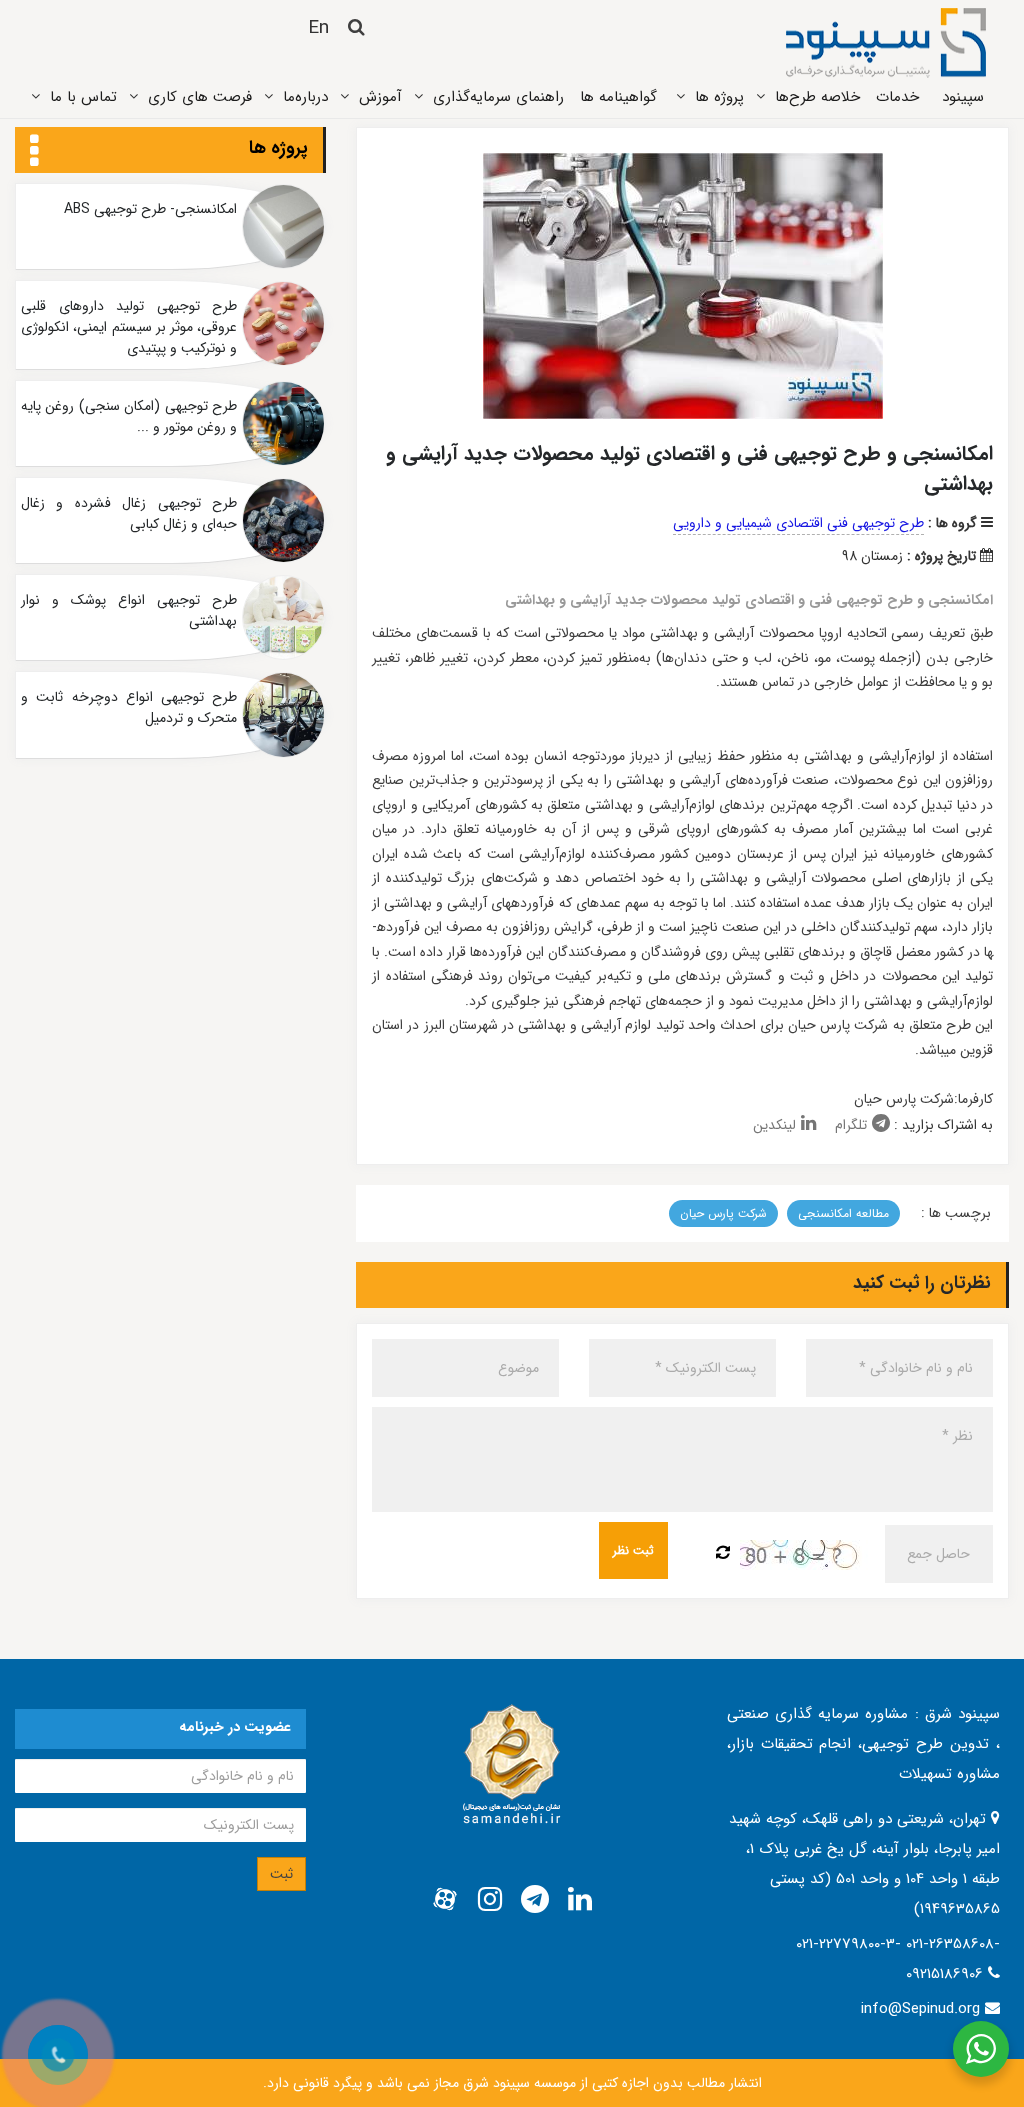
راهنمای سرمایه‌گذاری (498, 97)
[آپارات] (445, 1900)
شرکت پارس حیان (723, 1213)
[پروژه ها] (34, 152)
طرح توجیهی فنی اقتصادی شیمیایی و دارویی (798, 523)
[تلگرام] (535, 1900)
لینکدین (774, 1125)
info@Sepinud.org (920, 2009)
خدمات (897, 97)
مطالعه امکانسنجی (843, 1213)
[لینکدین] (580, 1900)
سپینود (963, 97)
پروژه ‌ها (719, 97)
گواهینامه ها (618, 97)
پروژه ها (278, 148)
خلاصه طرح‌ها (817, 97)
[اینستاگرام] (490, 1900)
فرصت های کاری (200, 97)
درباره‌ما (305, 97)
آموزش (380, 97)
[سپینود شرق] (886, 42)
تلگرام (851, 1125)
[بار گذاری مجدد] (723, 1554)
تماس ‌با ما (83, 97)
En (318, 28)
